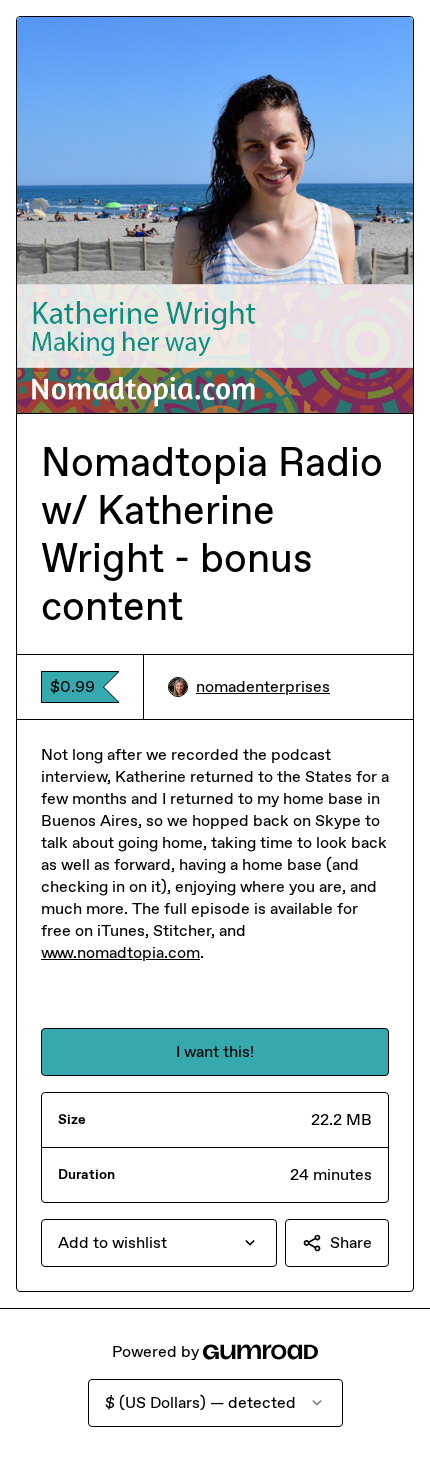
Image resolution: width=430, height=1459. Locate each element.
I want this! (215, 1051)
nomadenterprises (263, 686)
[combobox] (159, 1243)
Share (351, 1242)
